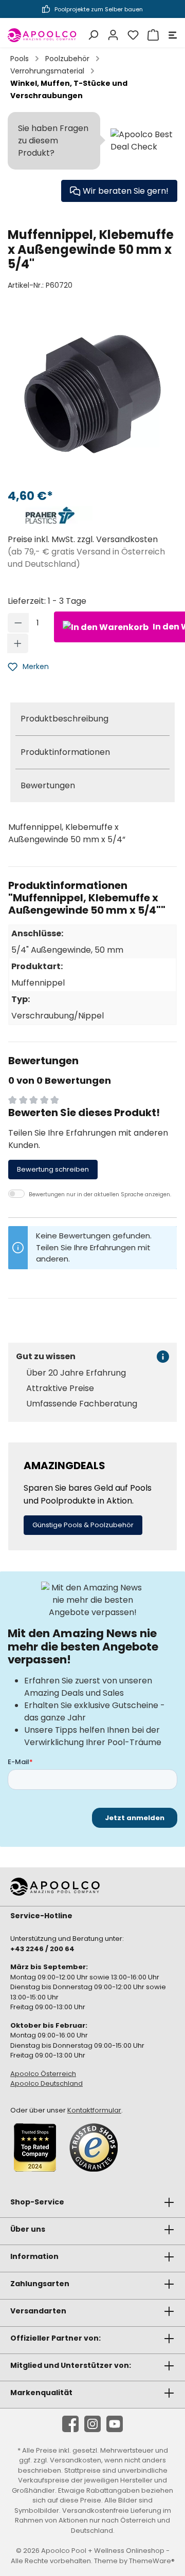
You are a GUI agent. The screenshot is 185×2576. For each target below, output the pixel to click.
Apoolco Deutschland (47, 2083)
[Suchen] (92, 35)
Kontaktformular (94, 2110)
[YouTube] (115, 2424)
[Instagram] (92, 2424)
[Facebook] (70, 2424)
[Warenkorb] (152, 35)
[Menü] (171, 35)
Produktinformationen (65, 752)
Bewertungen (48, 785)
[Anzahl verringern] (18, 623)
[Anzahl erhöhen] (18, 643)
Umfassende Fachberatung (82, 1404)
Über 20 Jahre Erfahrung (76, 1373)
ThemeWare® (152, 2561)
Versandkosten (76, 2460)
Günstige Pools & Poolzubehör (83, 1525)
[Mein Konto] (112, 35)
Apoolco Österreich (43, 2074)
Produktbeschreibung (64, 719)
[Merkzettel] (132, 35)
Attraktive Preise (60, 1388)
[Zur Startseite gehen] (42, 35)
